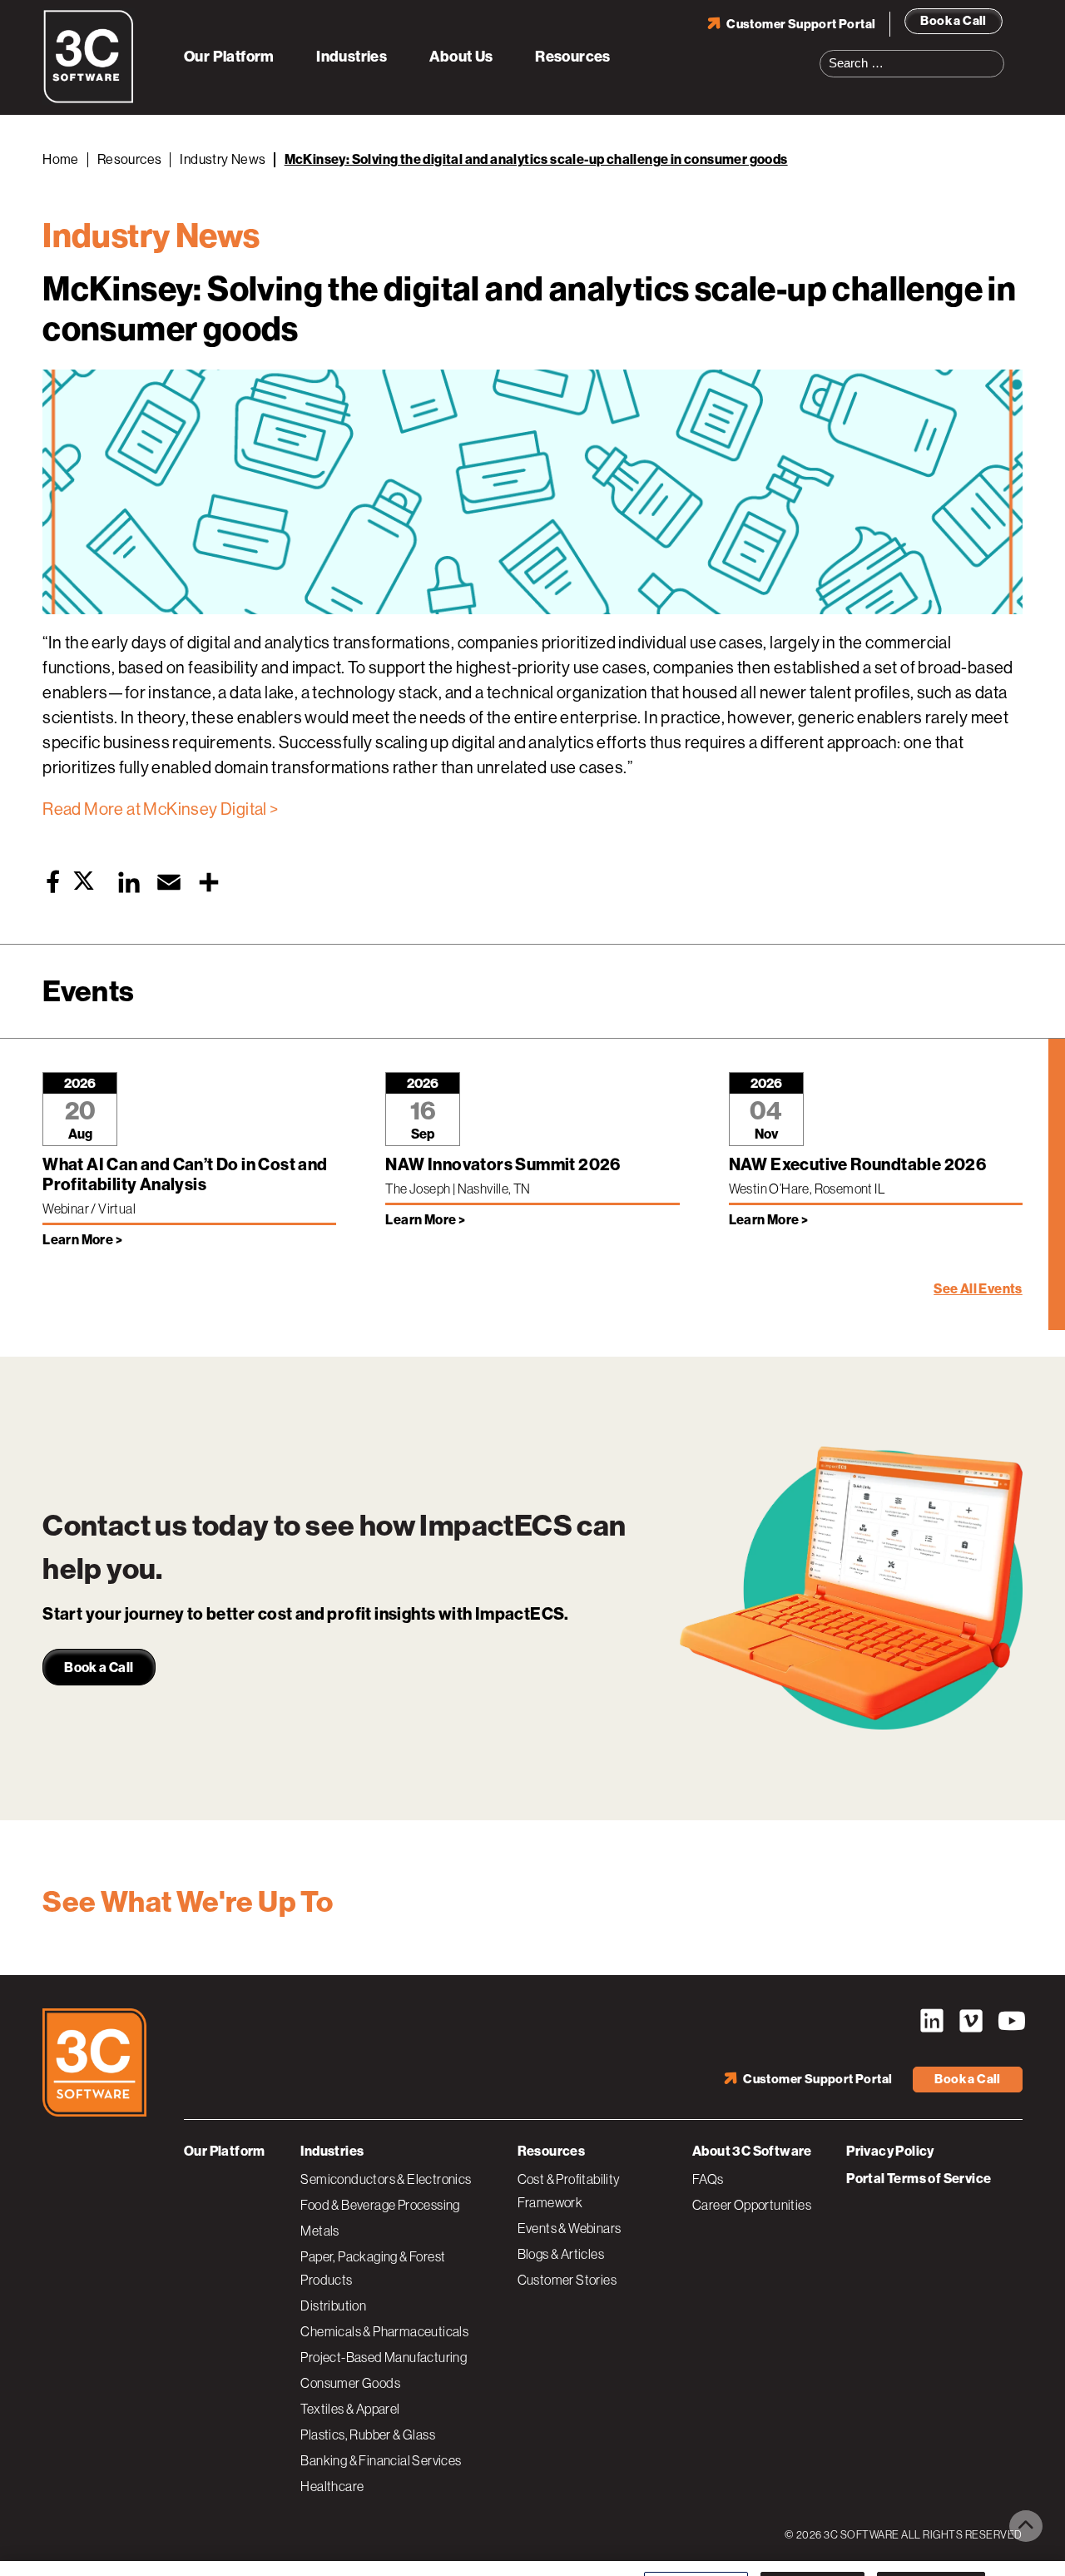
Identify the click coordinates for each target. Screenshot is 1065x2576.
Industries (352, 57)
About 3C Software (752, 2151)
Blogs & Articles (561, 2254)
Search (997, 53)
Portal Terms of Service (919, 2179)
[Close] (1038, 2545)
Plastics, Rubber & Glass (368, 2435)
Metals (319, 2231)
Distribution (333, 2305)
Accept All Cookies (931, 2545)
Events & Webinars (570, 2228)
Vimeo (971, 2021)
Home (61, 159)
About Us (461, 57)
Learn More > (82, 1240)
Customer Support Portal (801, 24)
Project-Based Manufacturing (384, 2357)
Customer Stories (567, 2280)
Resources (573, 57)
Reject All (812, 2545)
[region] (532, 2546)
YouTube (1010, 2021)
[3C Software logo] (89, 100)
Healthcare (332, 2486)
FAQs (708, 2179)
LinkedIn (932, 2021)
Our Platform (229, 57)
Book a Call (953, 21)
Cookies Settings (696, 2545)
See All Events (978, 1289)
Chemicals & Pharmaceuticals (384, 2331)
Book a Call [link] (99, 1668)
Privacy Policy (890, 2151)
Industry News (223, 159)
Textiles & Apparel (350, 2409)
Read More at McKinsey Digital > (160, 809)
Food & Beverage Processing (380, 2205)
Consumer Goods (350, 2383)
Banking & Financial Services (381, 2460)
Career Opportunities (752, 2205)
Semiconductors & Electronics (386, 2179)
